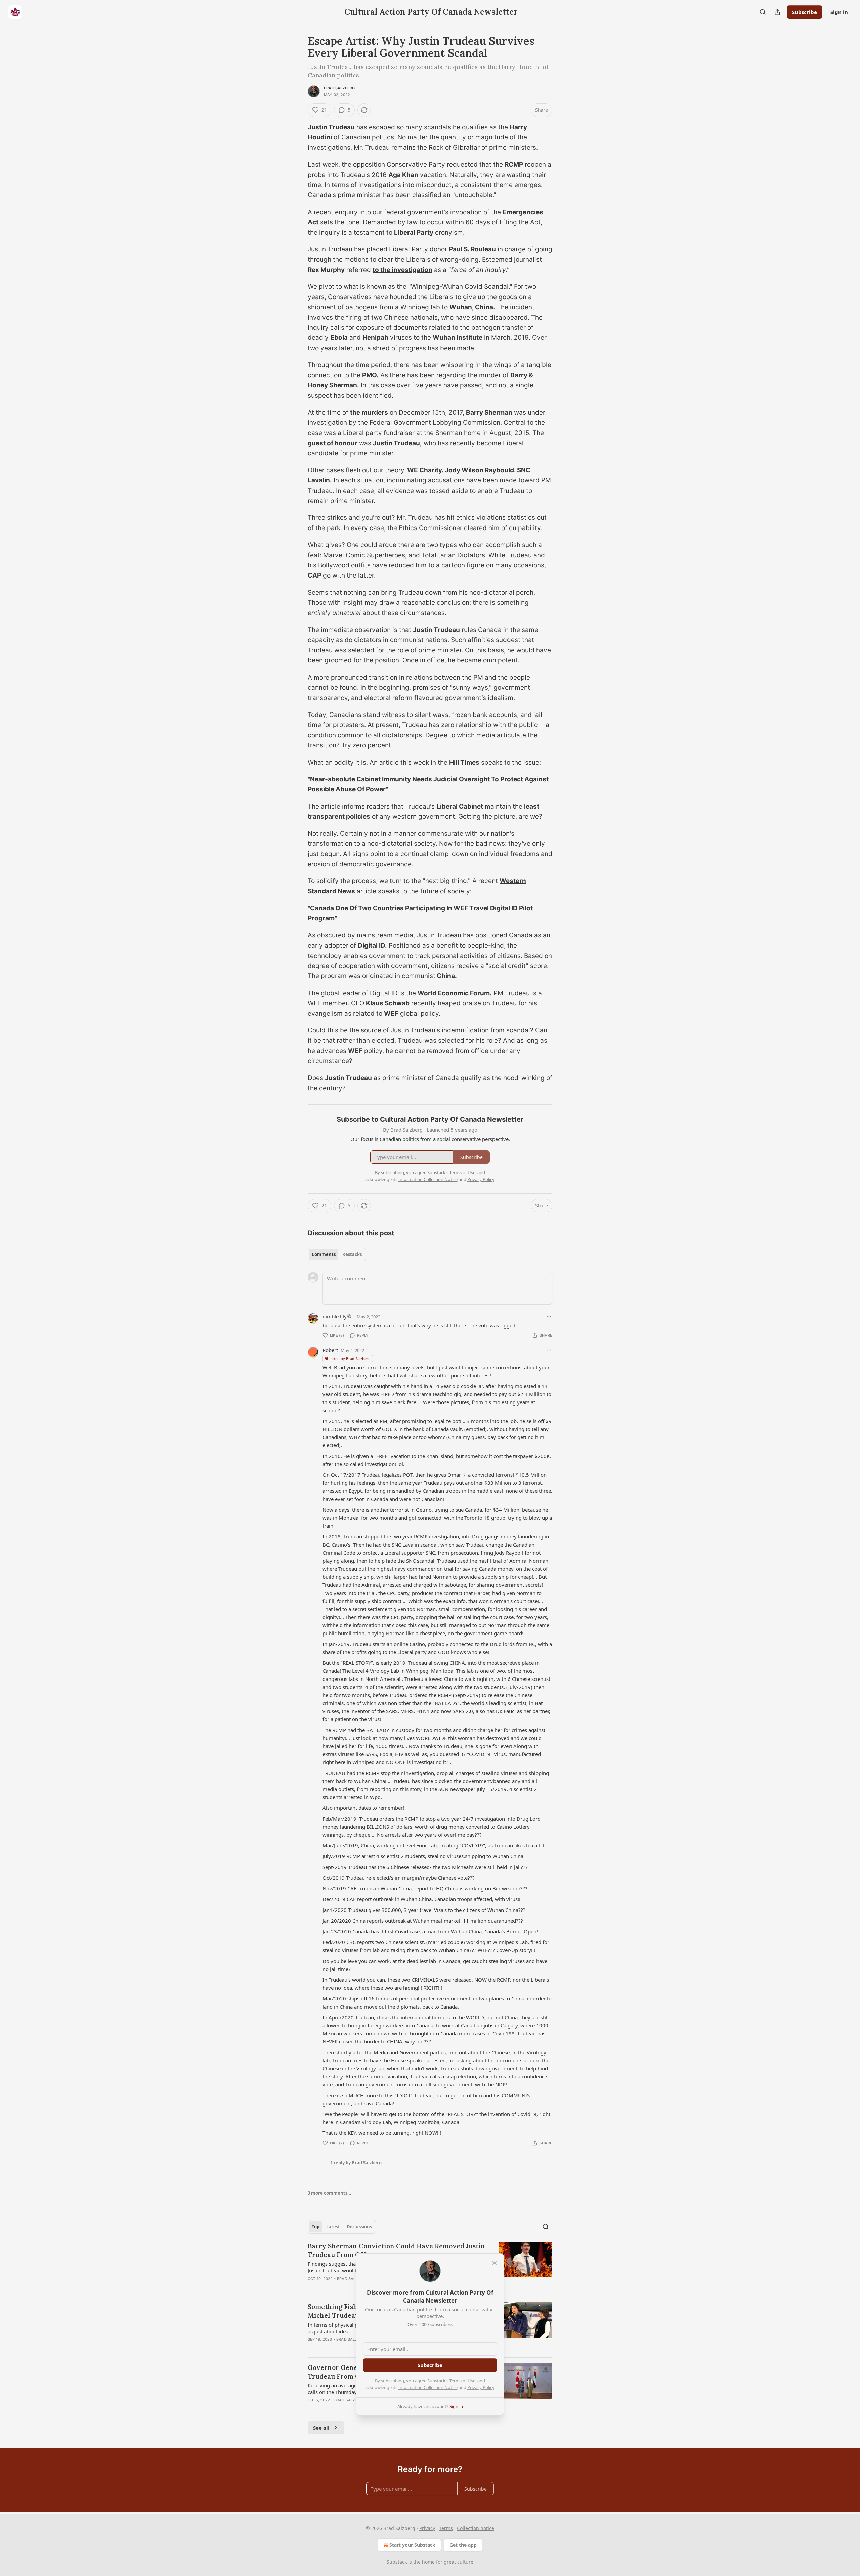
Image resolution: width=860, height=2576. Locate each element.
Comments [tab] (324, 1254)
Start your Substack (412, 2545)
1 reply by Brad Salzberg (356, 2163)
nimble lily (335, 1316)
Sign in (839, 12)
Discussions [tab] (359, 2227)
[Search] (763, 12)
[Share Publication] (777, 12)
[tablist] (337, 1254)
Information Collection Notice (428, 2387)
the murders (369, 412)
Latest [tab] (333, 2227)
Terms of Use (462, 2381)
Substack (397, 2562)
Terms (446, 2528)
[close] (494, 2263)
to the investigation (402, 270)
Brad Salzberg (339, 88)
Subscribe (805, 12)
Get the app (463, 2545)
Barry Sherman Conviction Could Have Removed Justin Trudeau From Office (396, 2250)
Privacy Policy (481, 2387)
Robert (330, 1350)
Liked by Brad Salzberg (350, 1358)
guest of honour (333, 443)
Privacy (427, 2528)
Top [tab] (316, 2227)
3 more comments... (330, 2193)
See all (321, 2428)
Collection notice (476, 2528)
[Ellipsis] (549, 1316)
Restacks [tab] (352, 1254)
